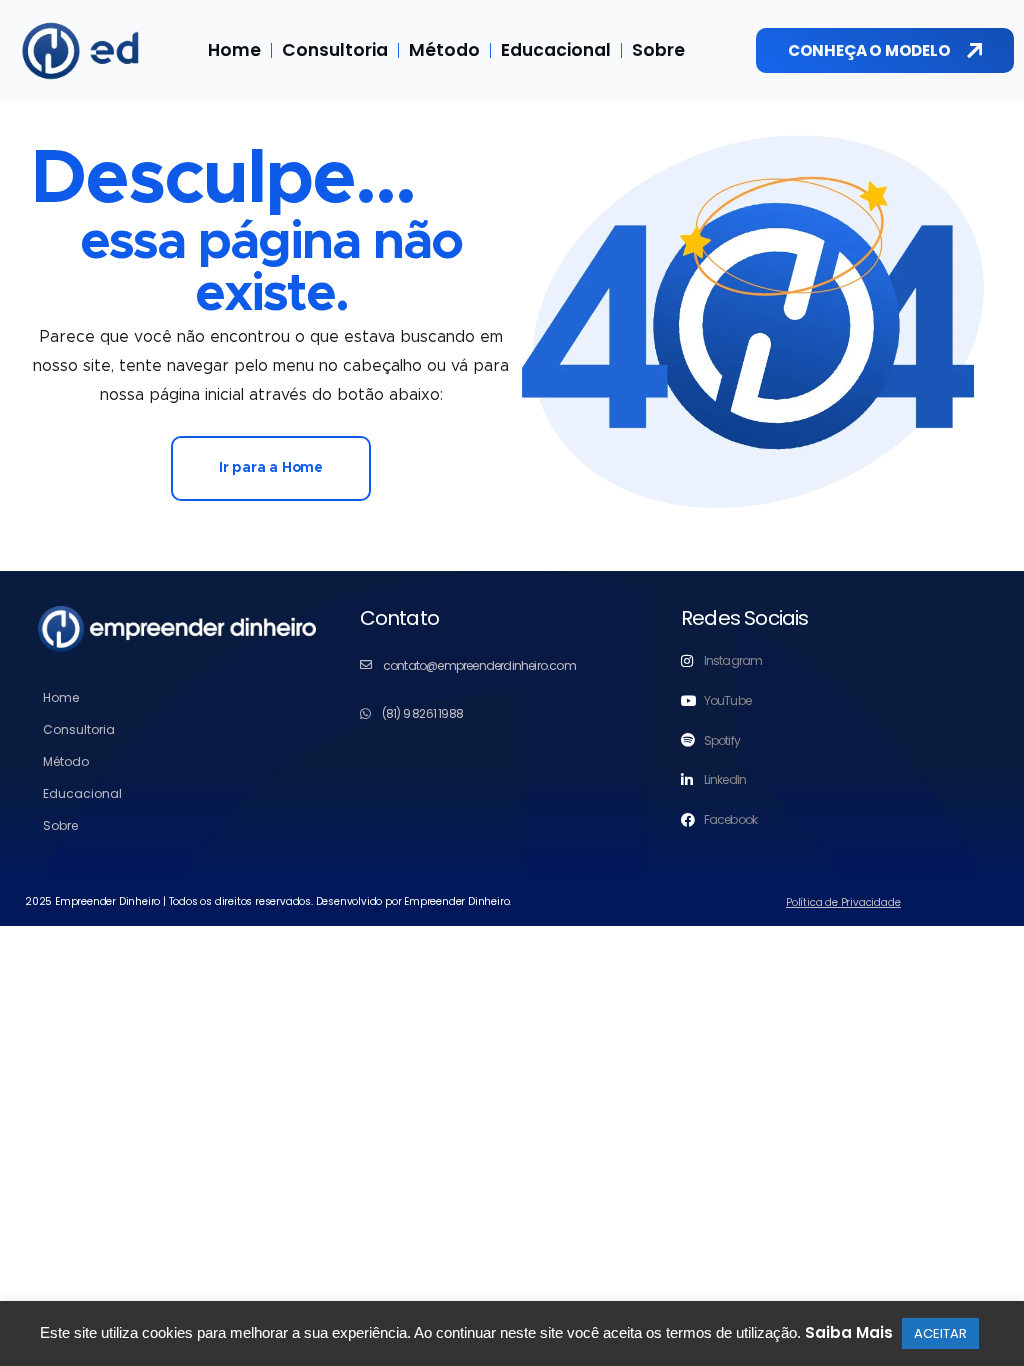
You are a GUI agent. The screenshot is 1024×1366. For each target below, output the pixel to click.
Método (444, 50)
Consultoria (335, 50)
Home (234, 50)
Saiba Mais (849, 1332)
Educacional (556, 50)
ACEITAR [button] (940, 1333)
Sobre (658, 50)
